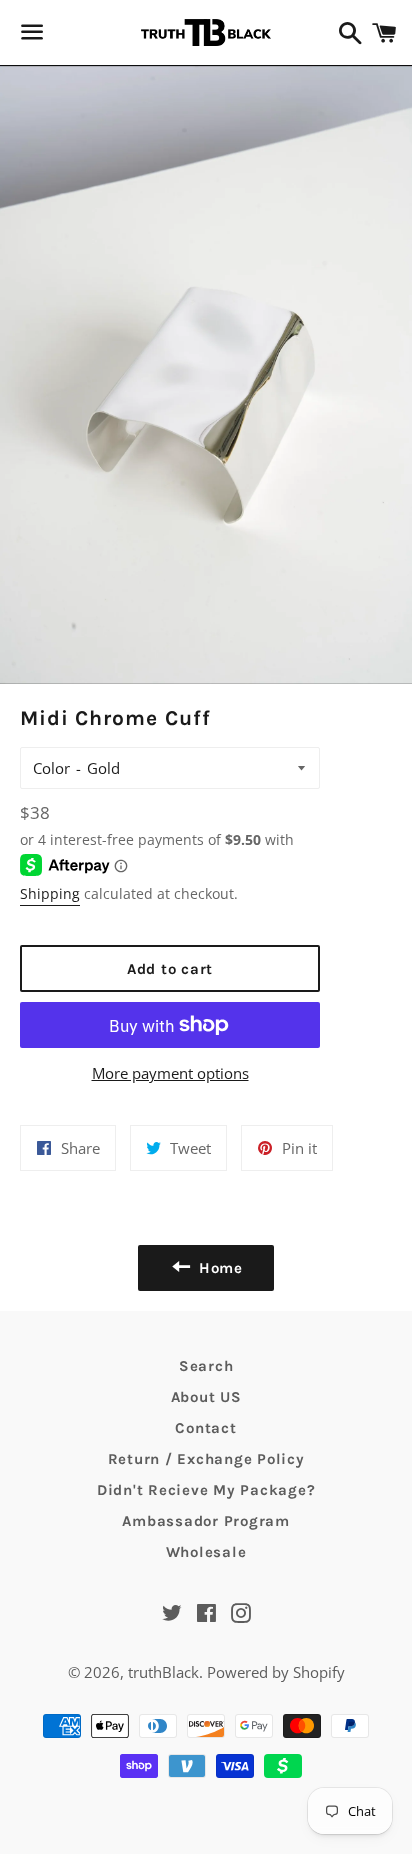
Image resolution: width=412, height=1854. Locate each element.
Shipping (50, 893)
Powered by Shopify (276, 1672)
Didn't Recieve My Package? (206, 1490)
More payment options (170, 1073)
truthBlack (163, 1672)
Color (51, 768)
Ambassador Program (206, 1521)
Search (206, 1366)
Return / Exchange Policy (206, 1459)
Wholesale (206, 1552)
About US (206, 1397)
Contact (205, 1428)
